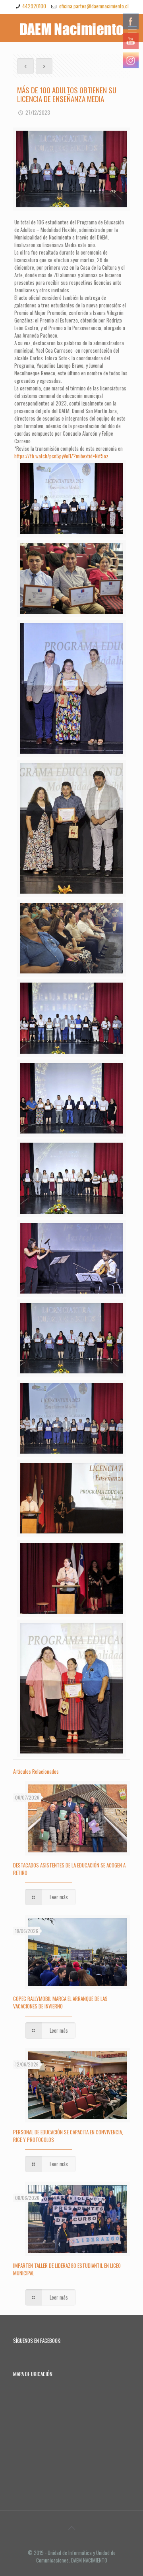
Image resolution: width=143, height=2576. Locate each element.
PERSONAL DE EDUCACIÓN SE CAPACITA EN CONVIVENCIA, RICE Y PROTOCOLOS (68, 2136)
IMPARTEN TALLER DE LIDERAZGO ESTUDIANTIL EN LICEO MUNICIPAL (67, 2269)
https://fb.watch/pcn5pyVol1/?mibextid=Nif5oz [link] (61, 456)
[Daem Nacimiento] (71, 28)
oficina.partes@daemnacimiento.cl (93, 6)
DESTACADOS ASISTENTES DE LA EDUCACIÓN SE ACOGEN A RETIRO (69, 1869)
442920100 (34, 6)
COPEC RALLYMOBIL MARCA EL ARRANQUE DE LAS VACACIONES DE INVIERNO (60, 2002)
